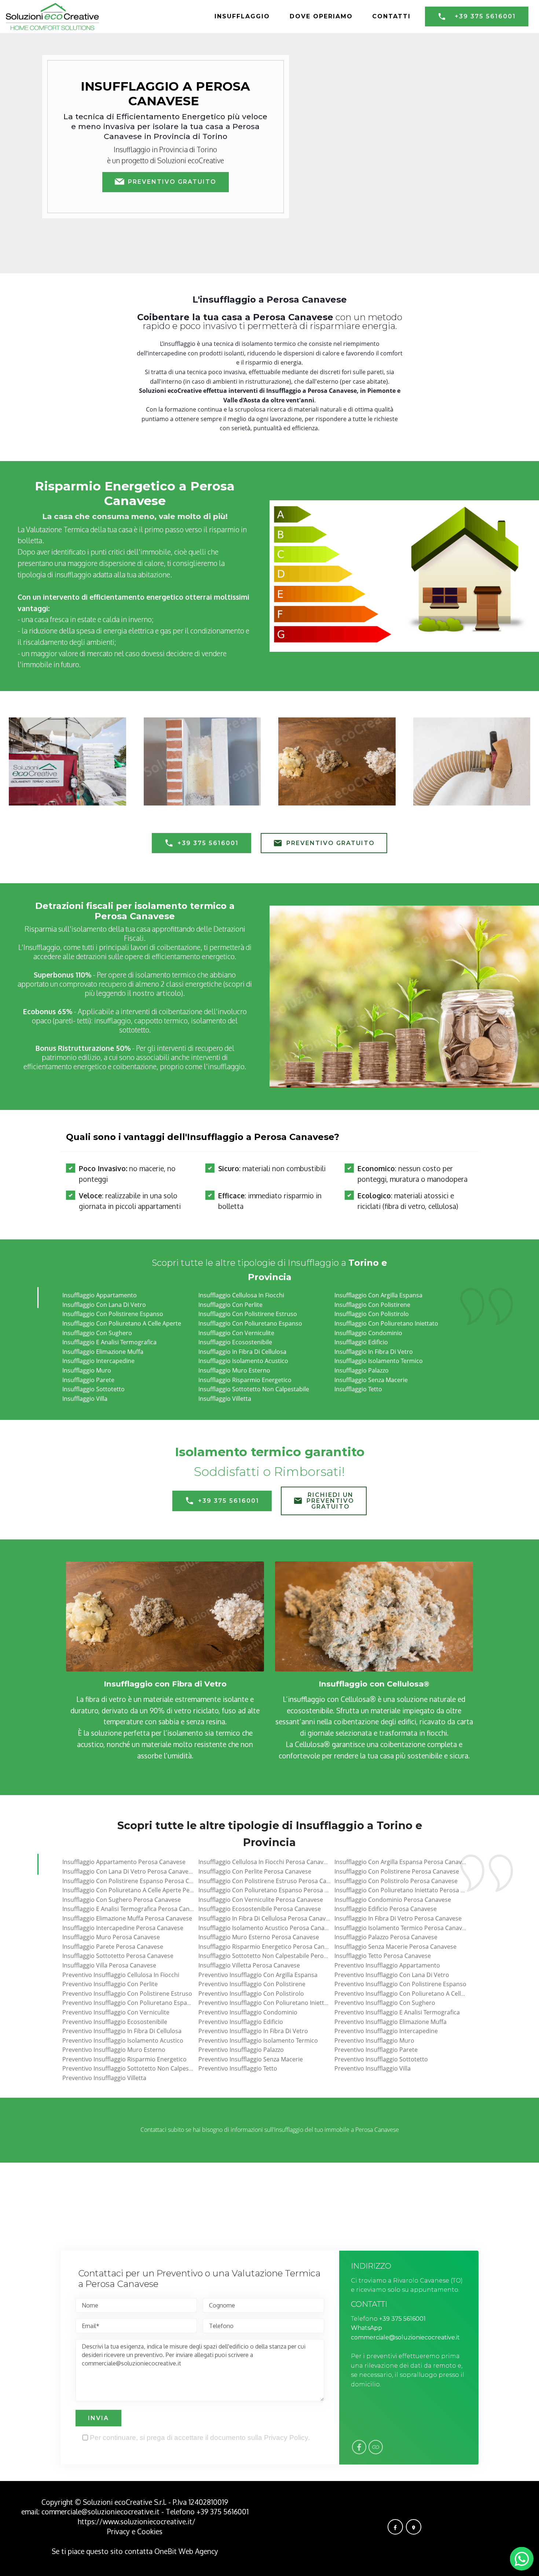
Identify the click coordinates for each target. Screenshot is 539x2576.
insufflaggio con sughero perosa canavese (122, 1900)
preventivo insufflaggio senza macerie (251, 2059)
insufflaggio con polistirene (372, 1305)
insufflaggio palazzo (362, 1370)
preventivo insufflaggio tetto (238, 2068)
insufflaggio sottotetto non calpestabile (254, 1389)
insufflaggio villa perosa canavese (109, 1965)
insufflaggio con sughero (97, 1333)
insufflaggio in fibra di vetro (374, 1352)
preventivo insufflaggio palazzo (241, 2050)
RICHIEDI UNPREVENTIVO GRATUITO (330, 1501)
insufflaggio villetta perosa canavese (249, 1965)
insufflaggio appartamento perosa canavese (124, 1862)
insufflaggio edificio (361, 1342)
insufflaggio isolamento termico (379, 1361)
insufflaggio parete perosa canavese (113, 1947)
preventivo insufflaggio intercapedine (386, 2031)
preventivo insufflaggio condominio (248, 2012)
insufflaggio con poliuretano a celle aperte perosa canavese (146, 1890)
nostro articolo (157, 993)
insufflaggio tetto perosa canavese (383, 1956)
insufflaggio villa (85, 1399)
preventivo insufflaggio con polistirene (252, 1984)
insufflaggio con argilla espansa (378, 1295)
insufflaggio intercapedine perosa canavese (123, 1928)
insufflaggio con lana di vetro (104, 1305)
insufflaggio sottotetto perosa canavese (118, 1956)
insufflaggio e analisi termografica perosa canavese (134, 1909)
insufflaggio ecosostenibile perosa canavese (260, 1909)
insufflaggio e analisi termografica (109, 1342)
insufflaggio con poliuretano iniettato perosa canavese (411, 1890)
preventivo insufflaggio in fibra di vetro (253, 2031)
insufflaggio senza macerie (371, 1380)
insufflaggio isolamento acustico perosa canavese (268, 1928)
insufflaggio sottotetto (93, 1389)
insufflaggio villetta (225, 1399)
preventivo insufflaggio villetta (104, 2078)
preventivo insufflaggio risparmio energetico (124, 2059)
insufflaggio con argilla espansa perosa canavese (403, 1862)
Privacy (119, 2531)
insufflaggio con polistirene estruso (248, 1314)
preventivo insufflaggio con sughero (385, 2003)
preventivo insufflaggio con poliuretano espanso (130, 2003)
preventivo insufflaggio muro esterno (114, 2050)
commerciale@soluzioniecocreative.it (405, 2337)
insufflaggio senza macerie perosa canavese (395, 1947)
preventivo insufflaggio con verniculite (116, 2012)
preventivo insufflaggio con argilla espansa (258, 1975)
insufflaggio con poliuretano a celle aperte (122, 1323)
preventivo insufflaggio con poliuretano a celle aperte (409, 1994)
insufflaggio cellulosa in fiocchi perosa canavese (266, 1862)
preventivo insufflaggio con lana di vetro (392, 1975)
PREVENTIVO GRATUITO (172, 182)
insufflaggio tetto (358, 1389)
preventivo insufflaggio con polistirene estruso (127, 1994)
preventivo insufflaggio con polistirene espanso (400, 1984)
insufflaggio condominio (368, 1333)
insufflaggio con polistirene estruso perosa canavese (272, 1881)
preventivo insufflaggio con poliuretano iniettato (266, 2003)
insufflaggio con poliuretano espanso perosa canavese (275, 1890)
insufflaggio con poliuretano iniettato (386, 1323)
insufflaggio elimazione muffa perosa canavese (127, 1918)
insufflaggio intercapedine (98, 1361)
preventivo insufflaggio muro (374, 2040)
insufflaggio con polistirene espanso (113, 1314)
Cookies (150, 2531)
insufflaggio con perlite (230, 1305)
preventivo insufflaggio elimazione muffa (390, 2022)
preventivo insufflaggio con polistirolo (251, 1994)
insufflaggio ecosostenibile (235, 1342)
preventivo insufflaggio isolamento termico (258, 2040)
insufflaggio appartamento (100, 1295)
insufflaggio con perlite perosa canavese (255, 1871)
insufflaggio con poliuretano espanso (250, 1323)
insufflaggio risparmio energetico (245, 1380)
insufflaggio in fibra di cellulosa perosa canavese (267, 1918)
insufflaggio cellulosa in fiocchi (241, 1295)
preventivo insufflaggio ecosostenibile (115, 2022)
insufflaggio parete (88, 1380)
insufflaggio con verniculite (236, 1333)
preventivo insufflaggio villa (373, 2068)
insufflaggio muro (87, 1370)
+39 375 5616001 (485, 16)
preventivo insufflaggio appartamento (387, 1965)
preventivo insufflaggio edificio (241, 2022)
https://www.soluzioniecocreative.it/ (137, 2522)
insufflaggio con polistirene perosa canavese (397, 1871)
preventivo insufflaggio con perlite (110, 1984)
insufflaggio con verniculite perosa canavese (261, 1900)
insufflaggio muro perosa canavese (111, 1937)
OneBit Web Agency (186, 2551)
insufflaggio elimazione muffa (103, 1352)
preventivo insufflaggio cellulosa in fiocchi (121, 1975)
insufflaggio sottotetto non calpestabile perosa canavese (278, 1956)
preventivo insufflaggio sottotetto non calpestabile (133, 2068)
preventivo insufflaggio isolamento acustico (123, 2040)
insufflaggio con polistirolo (372, 1314)
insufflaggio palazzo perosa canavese (386, 1937)
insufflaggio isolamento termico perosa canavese (403, 1928)
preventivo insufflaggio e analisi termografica (397, 2012)
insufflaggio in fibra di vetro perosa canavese (398, 1918)
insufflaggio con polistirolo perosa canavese (396, 1881)
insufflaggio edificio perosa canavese (386, 1909)
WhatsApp (366, 2328)
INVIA (98, 2418)
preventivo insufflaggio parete (376, 2050)
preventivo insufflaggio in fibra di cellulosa (122, 2031)
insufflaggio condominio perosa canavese (393, 1900)
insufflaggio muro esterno (234, 1370)
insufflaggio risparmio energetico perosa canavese (269, 1947)
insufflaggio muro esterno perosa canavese (259, 1937)
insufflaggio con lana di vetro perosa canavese (129, 1871)
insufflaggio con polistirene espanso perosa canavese (137, 1881)
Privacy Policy (286, 2438)
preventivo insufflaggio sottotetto (381, 2059)
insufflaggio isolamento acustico (243, 1361)
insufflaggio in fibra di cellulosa (242, 1352)
